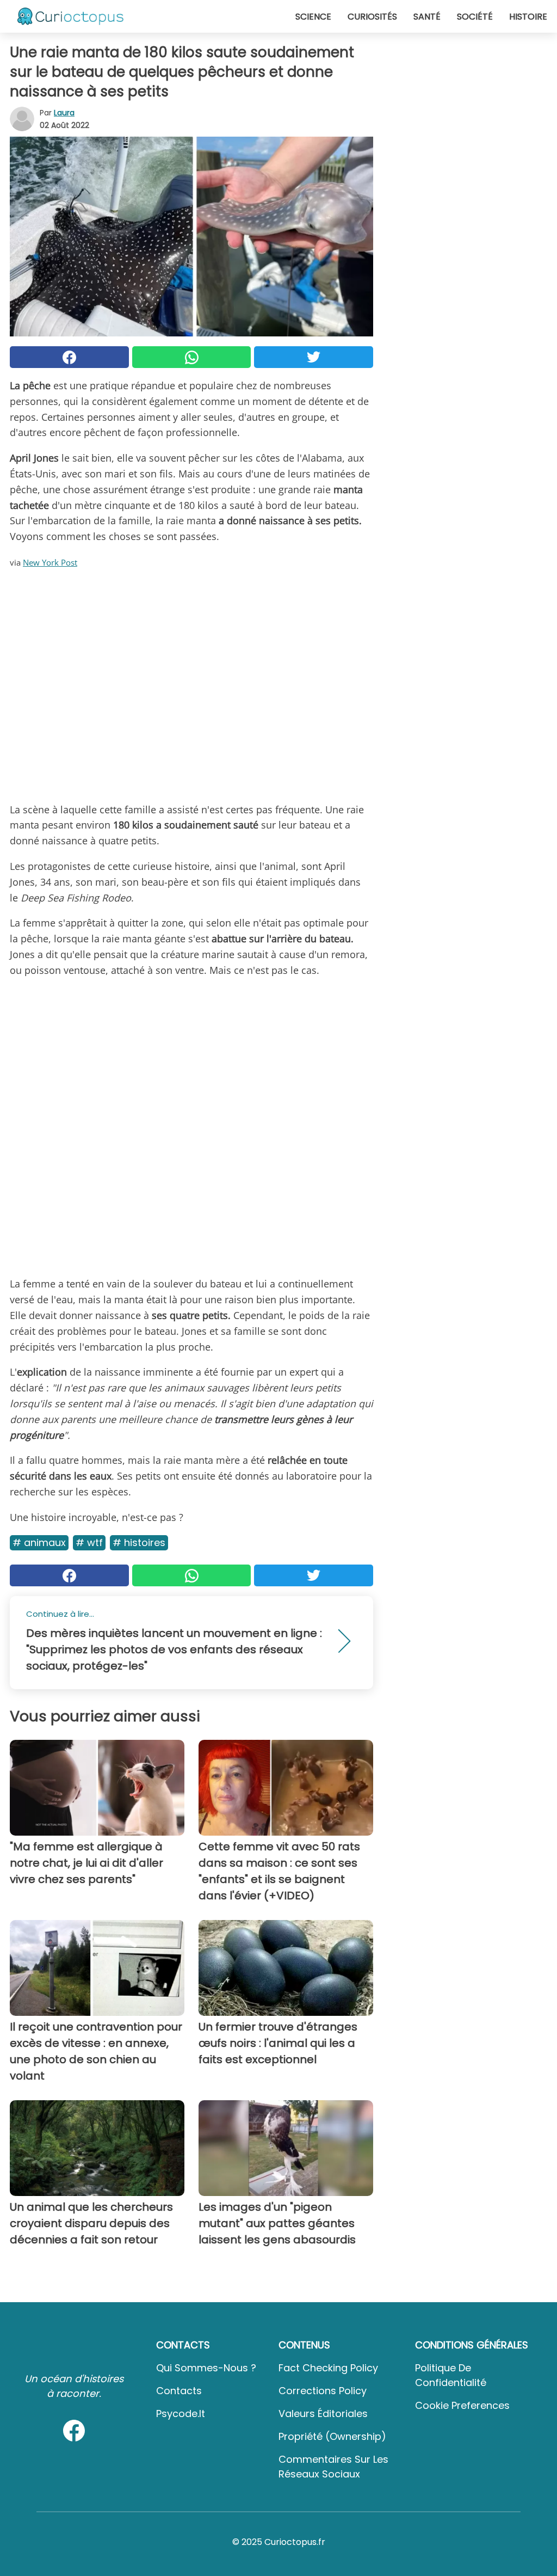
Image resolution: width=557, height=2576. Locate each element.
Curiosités (372, 17)
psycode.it (181, 2414)
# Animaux (39, 1542)
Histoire (528, 17)
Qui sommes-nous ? (206, 2368)
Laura (64, 113)
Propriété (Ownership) (332, 2436)
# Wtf (89, 1542)
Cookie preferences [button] (462, 2405)
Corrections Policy (323, 2391)
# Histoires (139, 1542)
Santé (427, 17)
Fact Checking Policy (328, 2368)
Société (475, 17)
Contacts (179, 2391)
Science (313, 17)
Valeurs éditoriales (323, 2414)
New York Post (50, 562)
